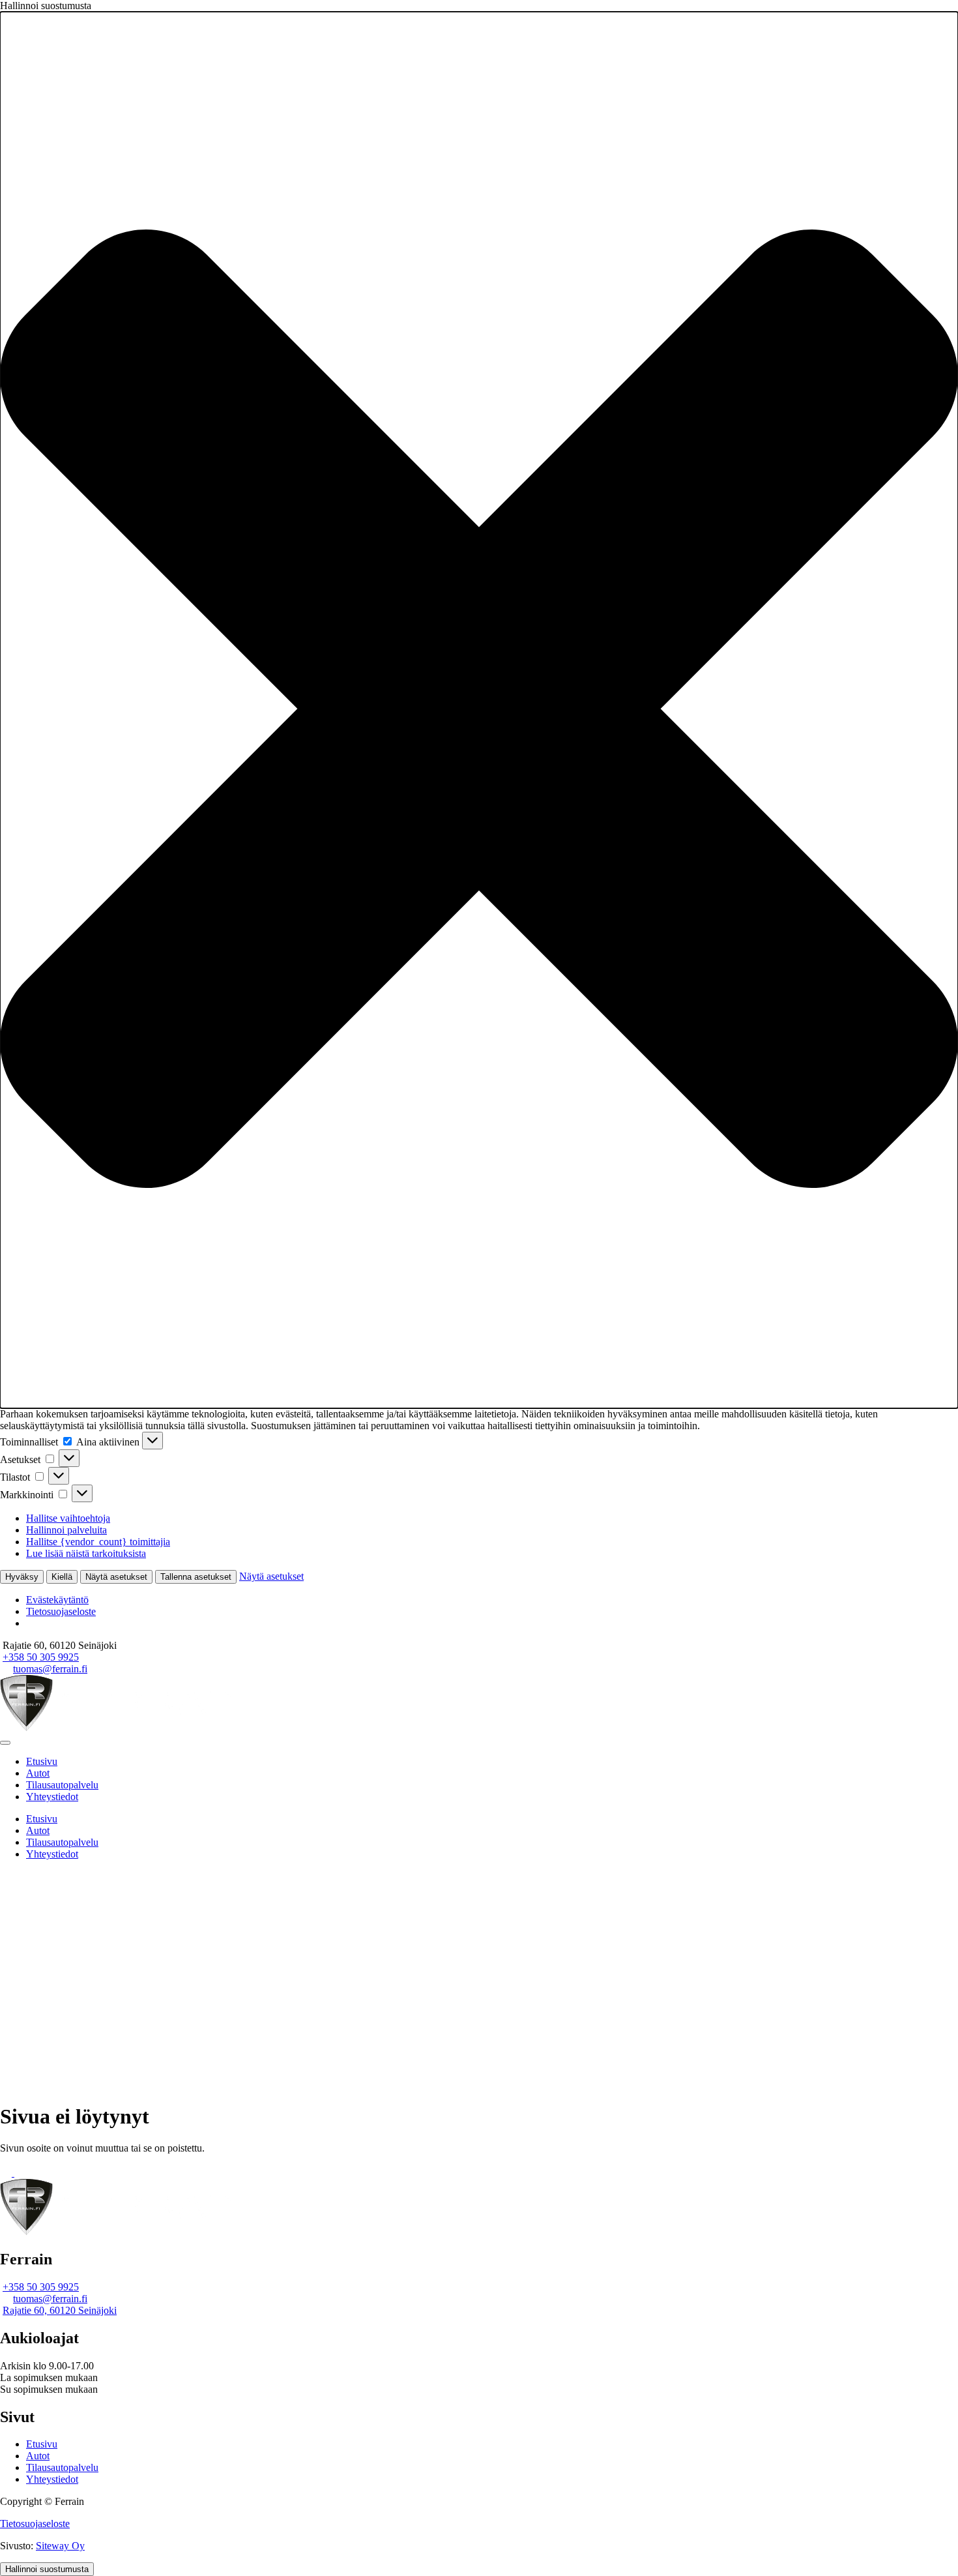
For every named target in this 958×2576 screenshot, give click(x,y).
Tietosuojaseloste (61, 1611)
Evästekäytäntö (57, 1600)
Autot (38, 1773)
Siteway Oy (60, 2546)
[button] (479, 710)
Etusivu (42, 1761)
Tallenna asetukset (196, 1577)
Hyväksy (22, 1577)
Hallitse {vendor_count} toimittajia (98, 1542)
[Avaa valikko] (5, 1743)
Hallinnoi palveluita (66, 1530)
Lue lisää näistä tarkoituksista (86, 1553)
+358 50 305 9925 (41, 1657)
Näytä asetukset (116, 1577)
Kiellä (62, 1577)
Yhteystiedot (52, 1797)
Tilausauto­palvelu (62, 1785)
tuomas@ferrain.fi (50, 1669)
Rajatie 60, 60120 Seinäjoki (60, 2310)
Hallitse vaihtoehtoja (68, 1518)
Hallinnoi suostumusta (47, 2569)
